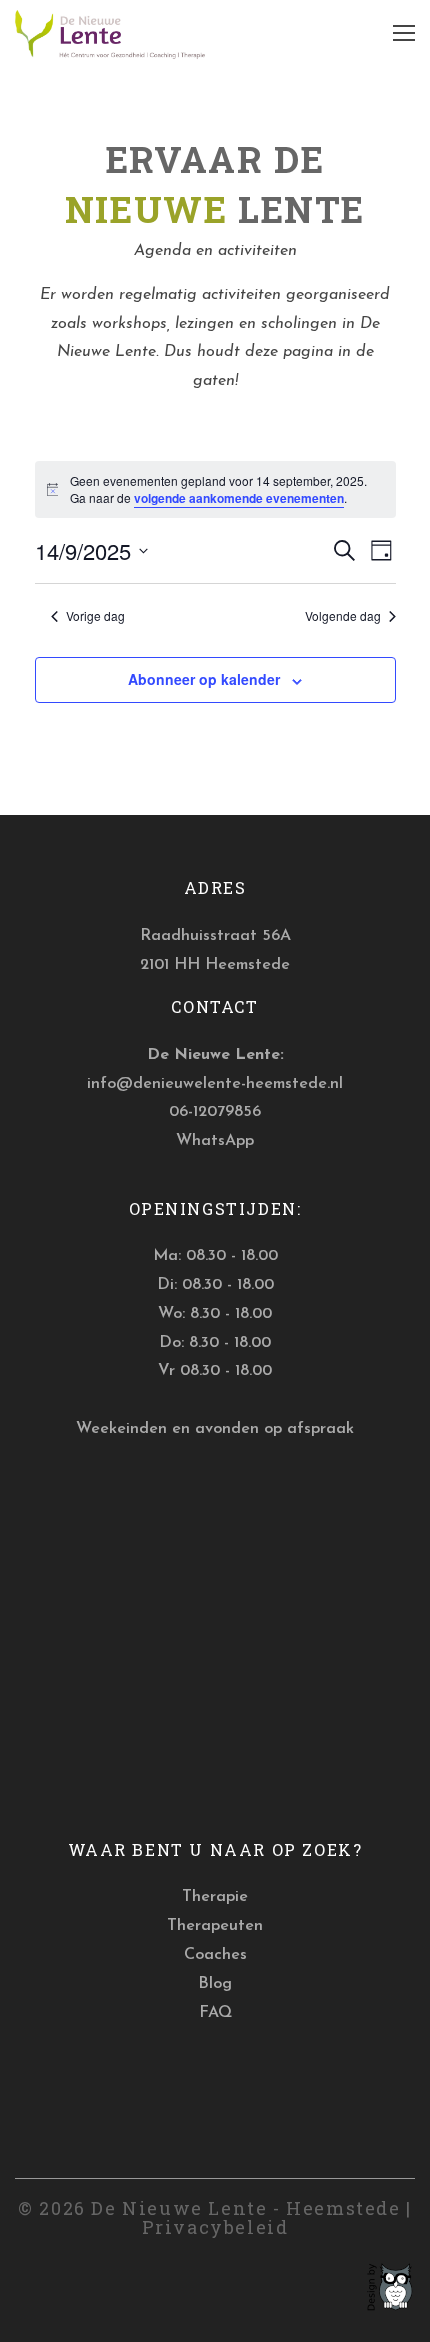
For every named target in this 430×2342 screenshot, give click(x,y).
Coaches (215, 1955)
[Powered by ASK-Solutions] (391, 2307)
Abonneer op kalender (204, 679)
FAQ (215, 2013)
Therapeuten (215, 1926)
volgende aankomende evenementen (239, 498)
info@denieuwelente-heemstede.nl (215, 1084)
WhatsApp (215, 1141)
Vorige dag (95, 616)
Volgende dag (343, 616)
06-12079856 (215, 1112)
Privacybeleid (215, 2227)
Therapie (215, 1897)
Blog (215, 1984)
